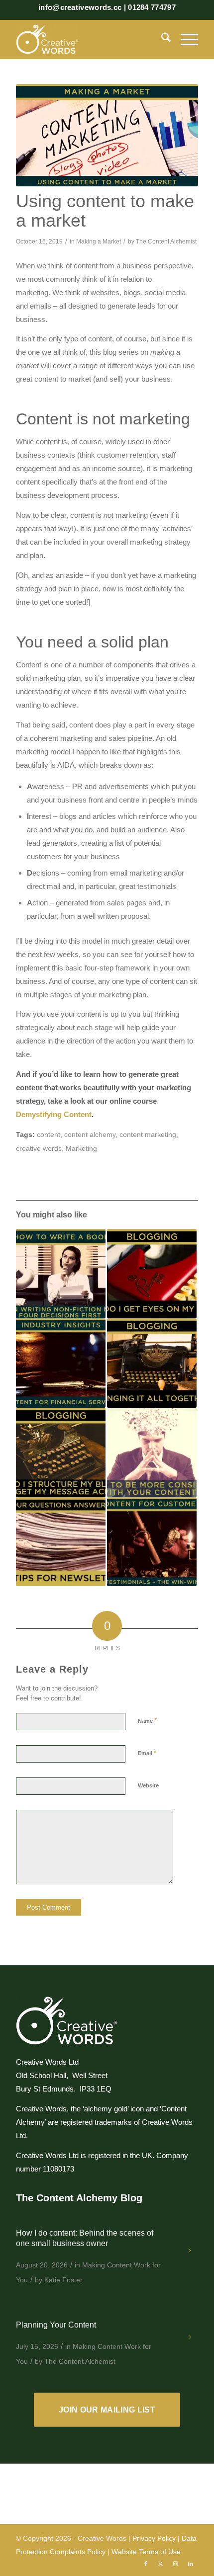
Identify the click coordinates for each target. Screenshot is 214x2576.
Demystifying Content (54, 1114)
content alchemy (90, 1135)
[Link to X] (161, 2564)
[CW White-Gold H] (89, 39)
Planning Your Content (56, 2325)
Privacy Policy (154, 2538)
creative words (39, 1149)
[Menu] (184, 39)
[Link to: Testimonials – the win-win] (152, 1542)
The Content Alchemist (166, 241)
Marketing (81, 1149)
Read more (191, 2254)
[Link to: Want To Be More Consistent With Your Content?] (152, 1452)
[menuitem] (161, 39)
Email (147, 1753)
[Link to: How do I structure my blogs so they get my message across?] (61, 1452)
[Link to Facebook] (146, 2564)
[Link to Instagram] (176, 2564)
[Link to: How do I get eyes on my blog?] (152, 1274)
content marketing (148, 1135)
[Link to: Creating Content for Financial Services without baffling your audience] (61, 1363)
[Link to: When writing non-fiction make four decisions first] (61, 1274)
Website (148, 1785)
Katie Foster (63, 2280)
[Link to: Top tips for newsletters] (61, 1542)
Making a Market (99, 241)
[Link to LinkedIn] (191, 2564)
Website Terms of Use (146, 2552)
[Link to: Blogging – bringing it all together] (152, 1363)
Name (147, 1721)
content (49, 1135)
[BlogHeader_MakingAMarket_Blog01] (107, 135)
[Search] (161, 39)
